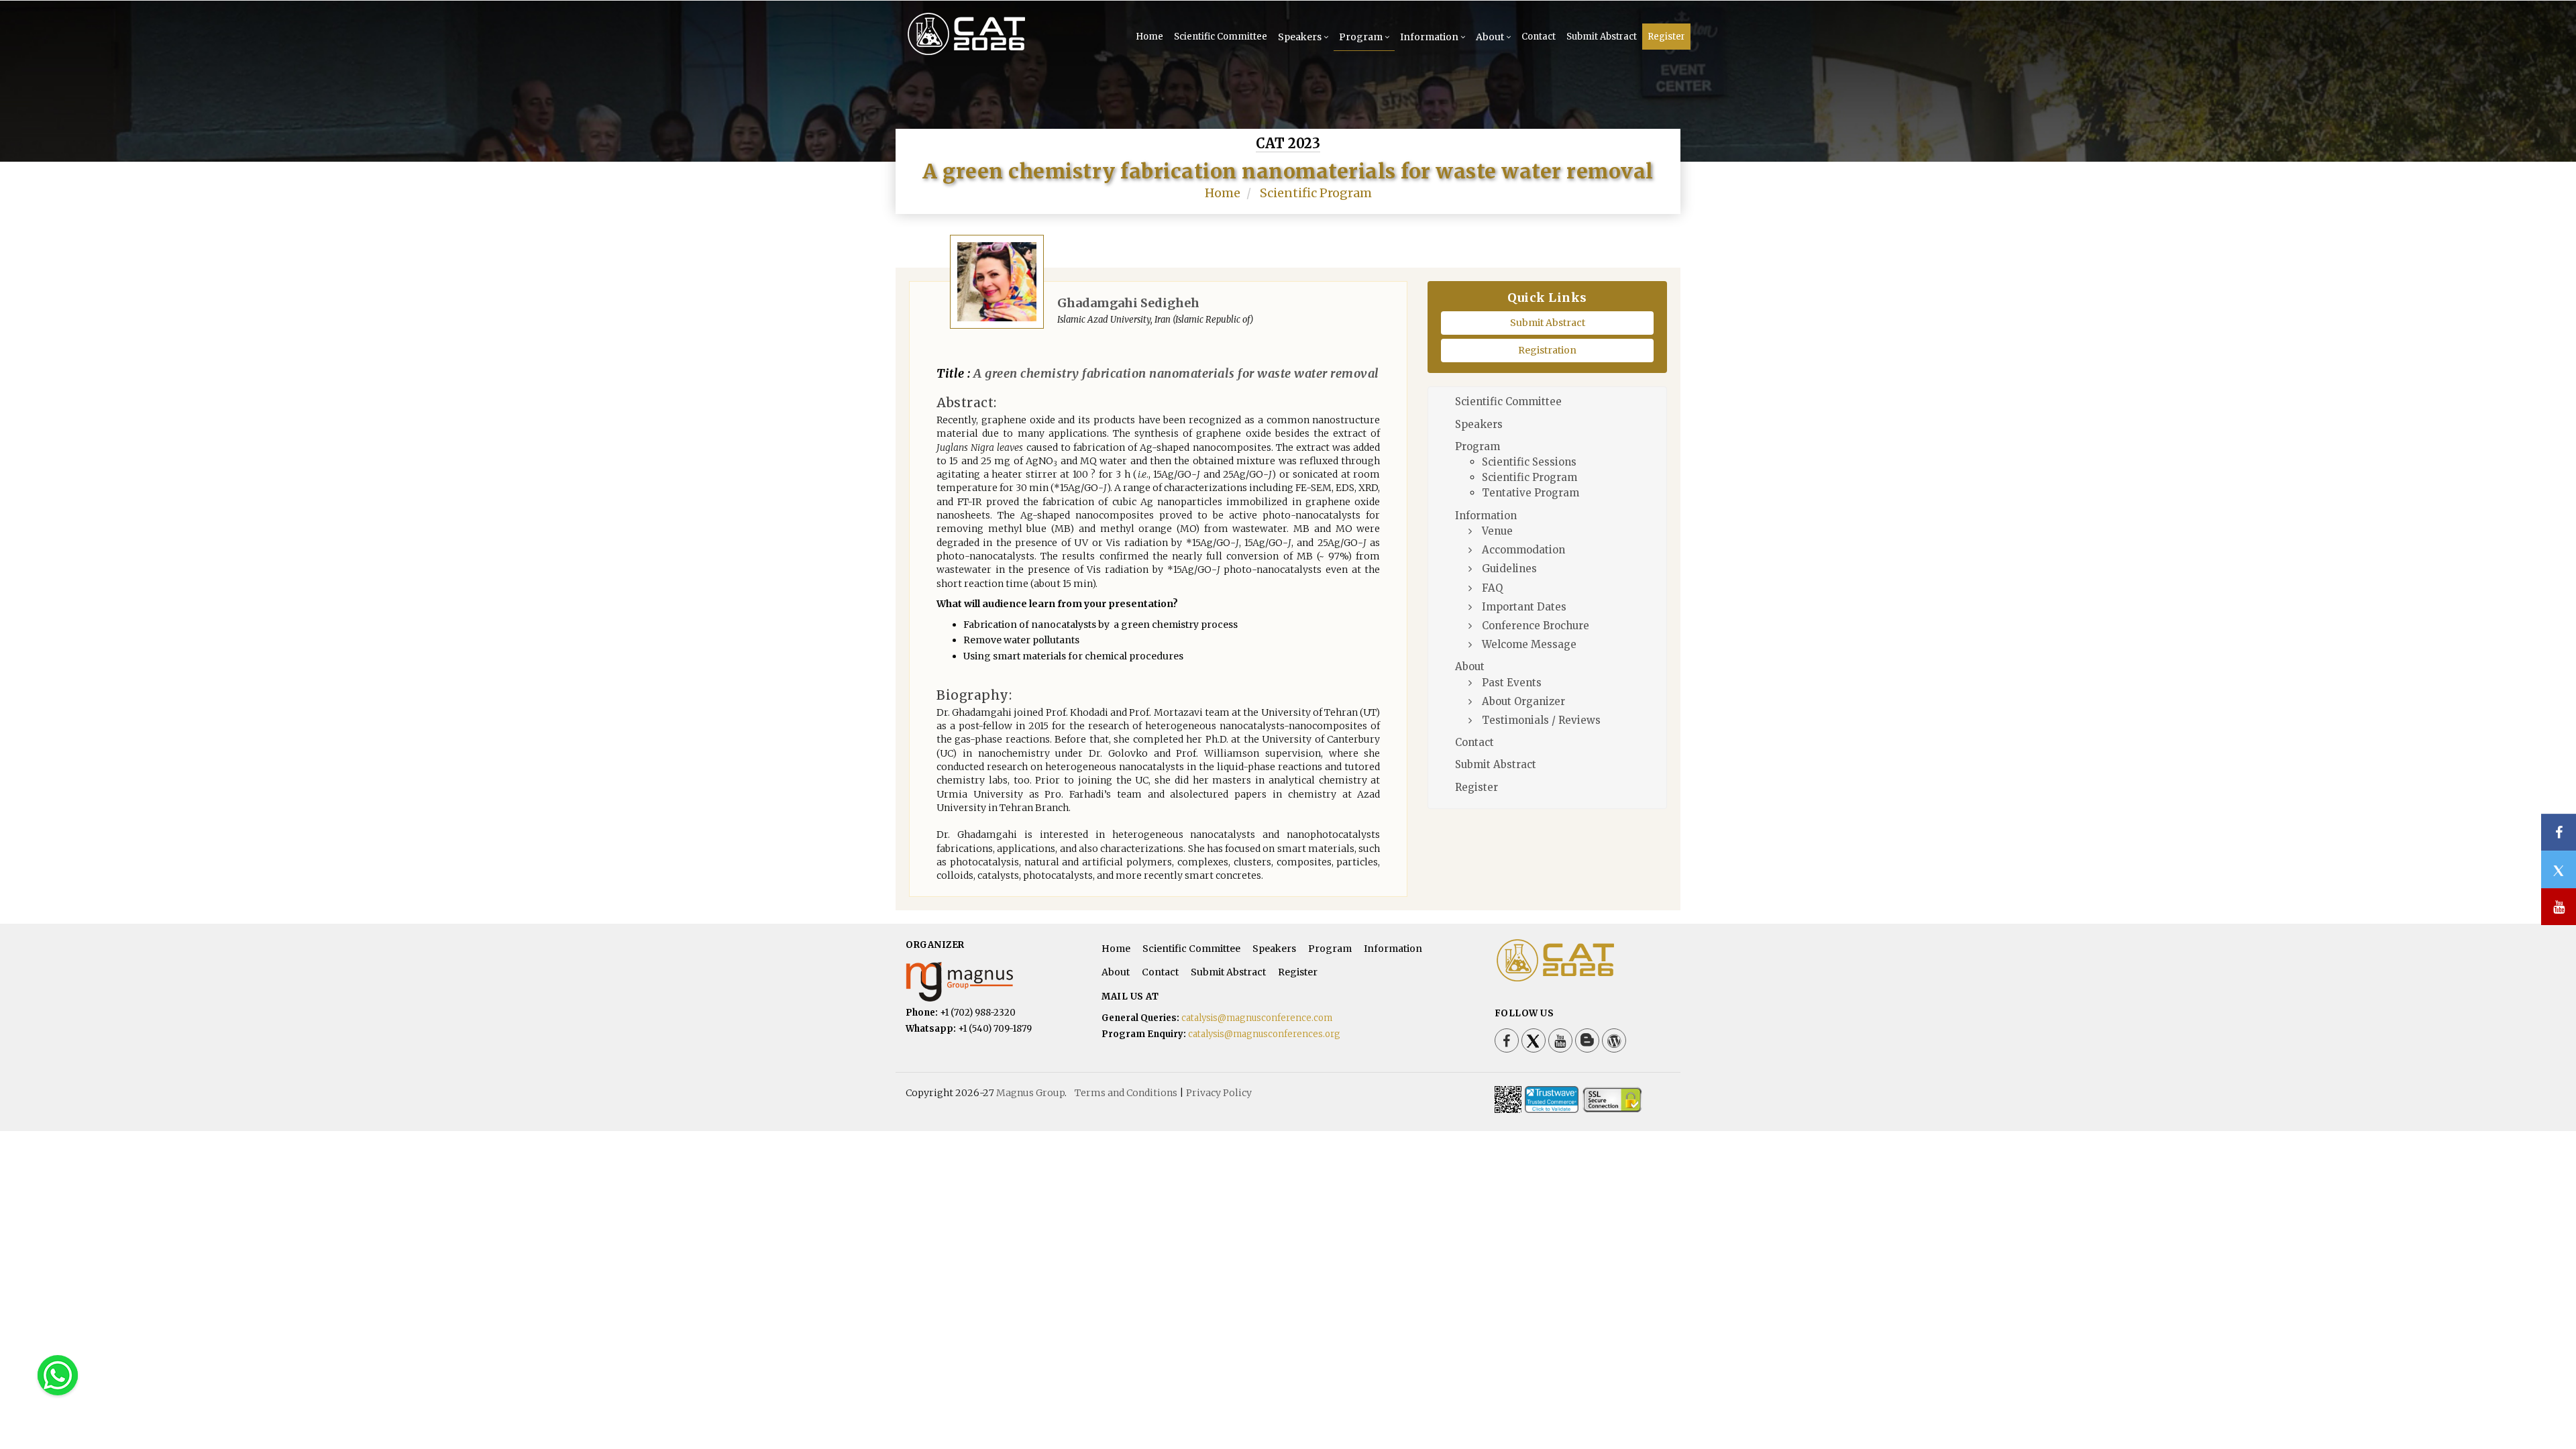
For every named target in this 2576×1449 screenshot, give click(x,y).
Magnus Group (1030, 1093)
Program (1361, 37)
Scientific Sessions (1529, 462)
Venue (1497, 531)
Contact (1539, 37)
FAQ (1492, 588)
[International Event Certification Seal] (1552, 1099)
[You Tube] (2559, 907)
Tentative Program (1531, 493)
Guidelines (1509, 569)
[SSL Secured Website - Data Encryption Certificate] (1612, 1099)
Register (1666, 37)
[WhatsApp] (58, 1375)
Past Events (1512, 683)
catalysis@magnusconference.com (1257, 1018)
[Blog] (1587, 1040)
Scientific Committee (1221, 37)
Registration (1547, 350)
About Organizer (1523, 701)
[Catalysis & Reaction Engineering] (988, 54)
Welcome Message (1529, 644)
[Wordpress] (1614, 1040)
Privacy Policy (1219, 1093)
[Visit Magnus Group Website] (994, 982)
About (1490, 37)
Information (1429, 37)
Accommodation (1523, 550)
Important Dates (1524, 607)
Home (1149, 37)
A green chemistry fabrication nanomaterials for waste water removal (1175, 373)
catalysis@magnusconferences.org (1264, 1034)
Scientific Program (1316, 193)
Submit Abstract (1602, 37)
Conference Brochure (1536, 626)
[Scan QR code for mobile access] (1508, 1099)
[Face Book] (1507, 1040)
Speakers (1300, 37)
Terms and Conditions (1126, 1093)
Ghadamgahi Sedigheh (1128, 303)
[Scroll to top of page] (2545, 1402)
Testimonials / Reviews (1541, 720)
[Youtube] (1560, 1040)
